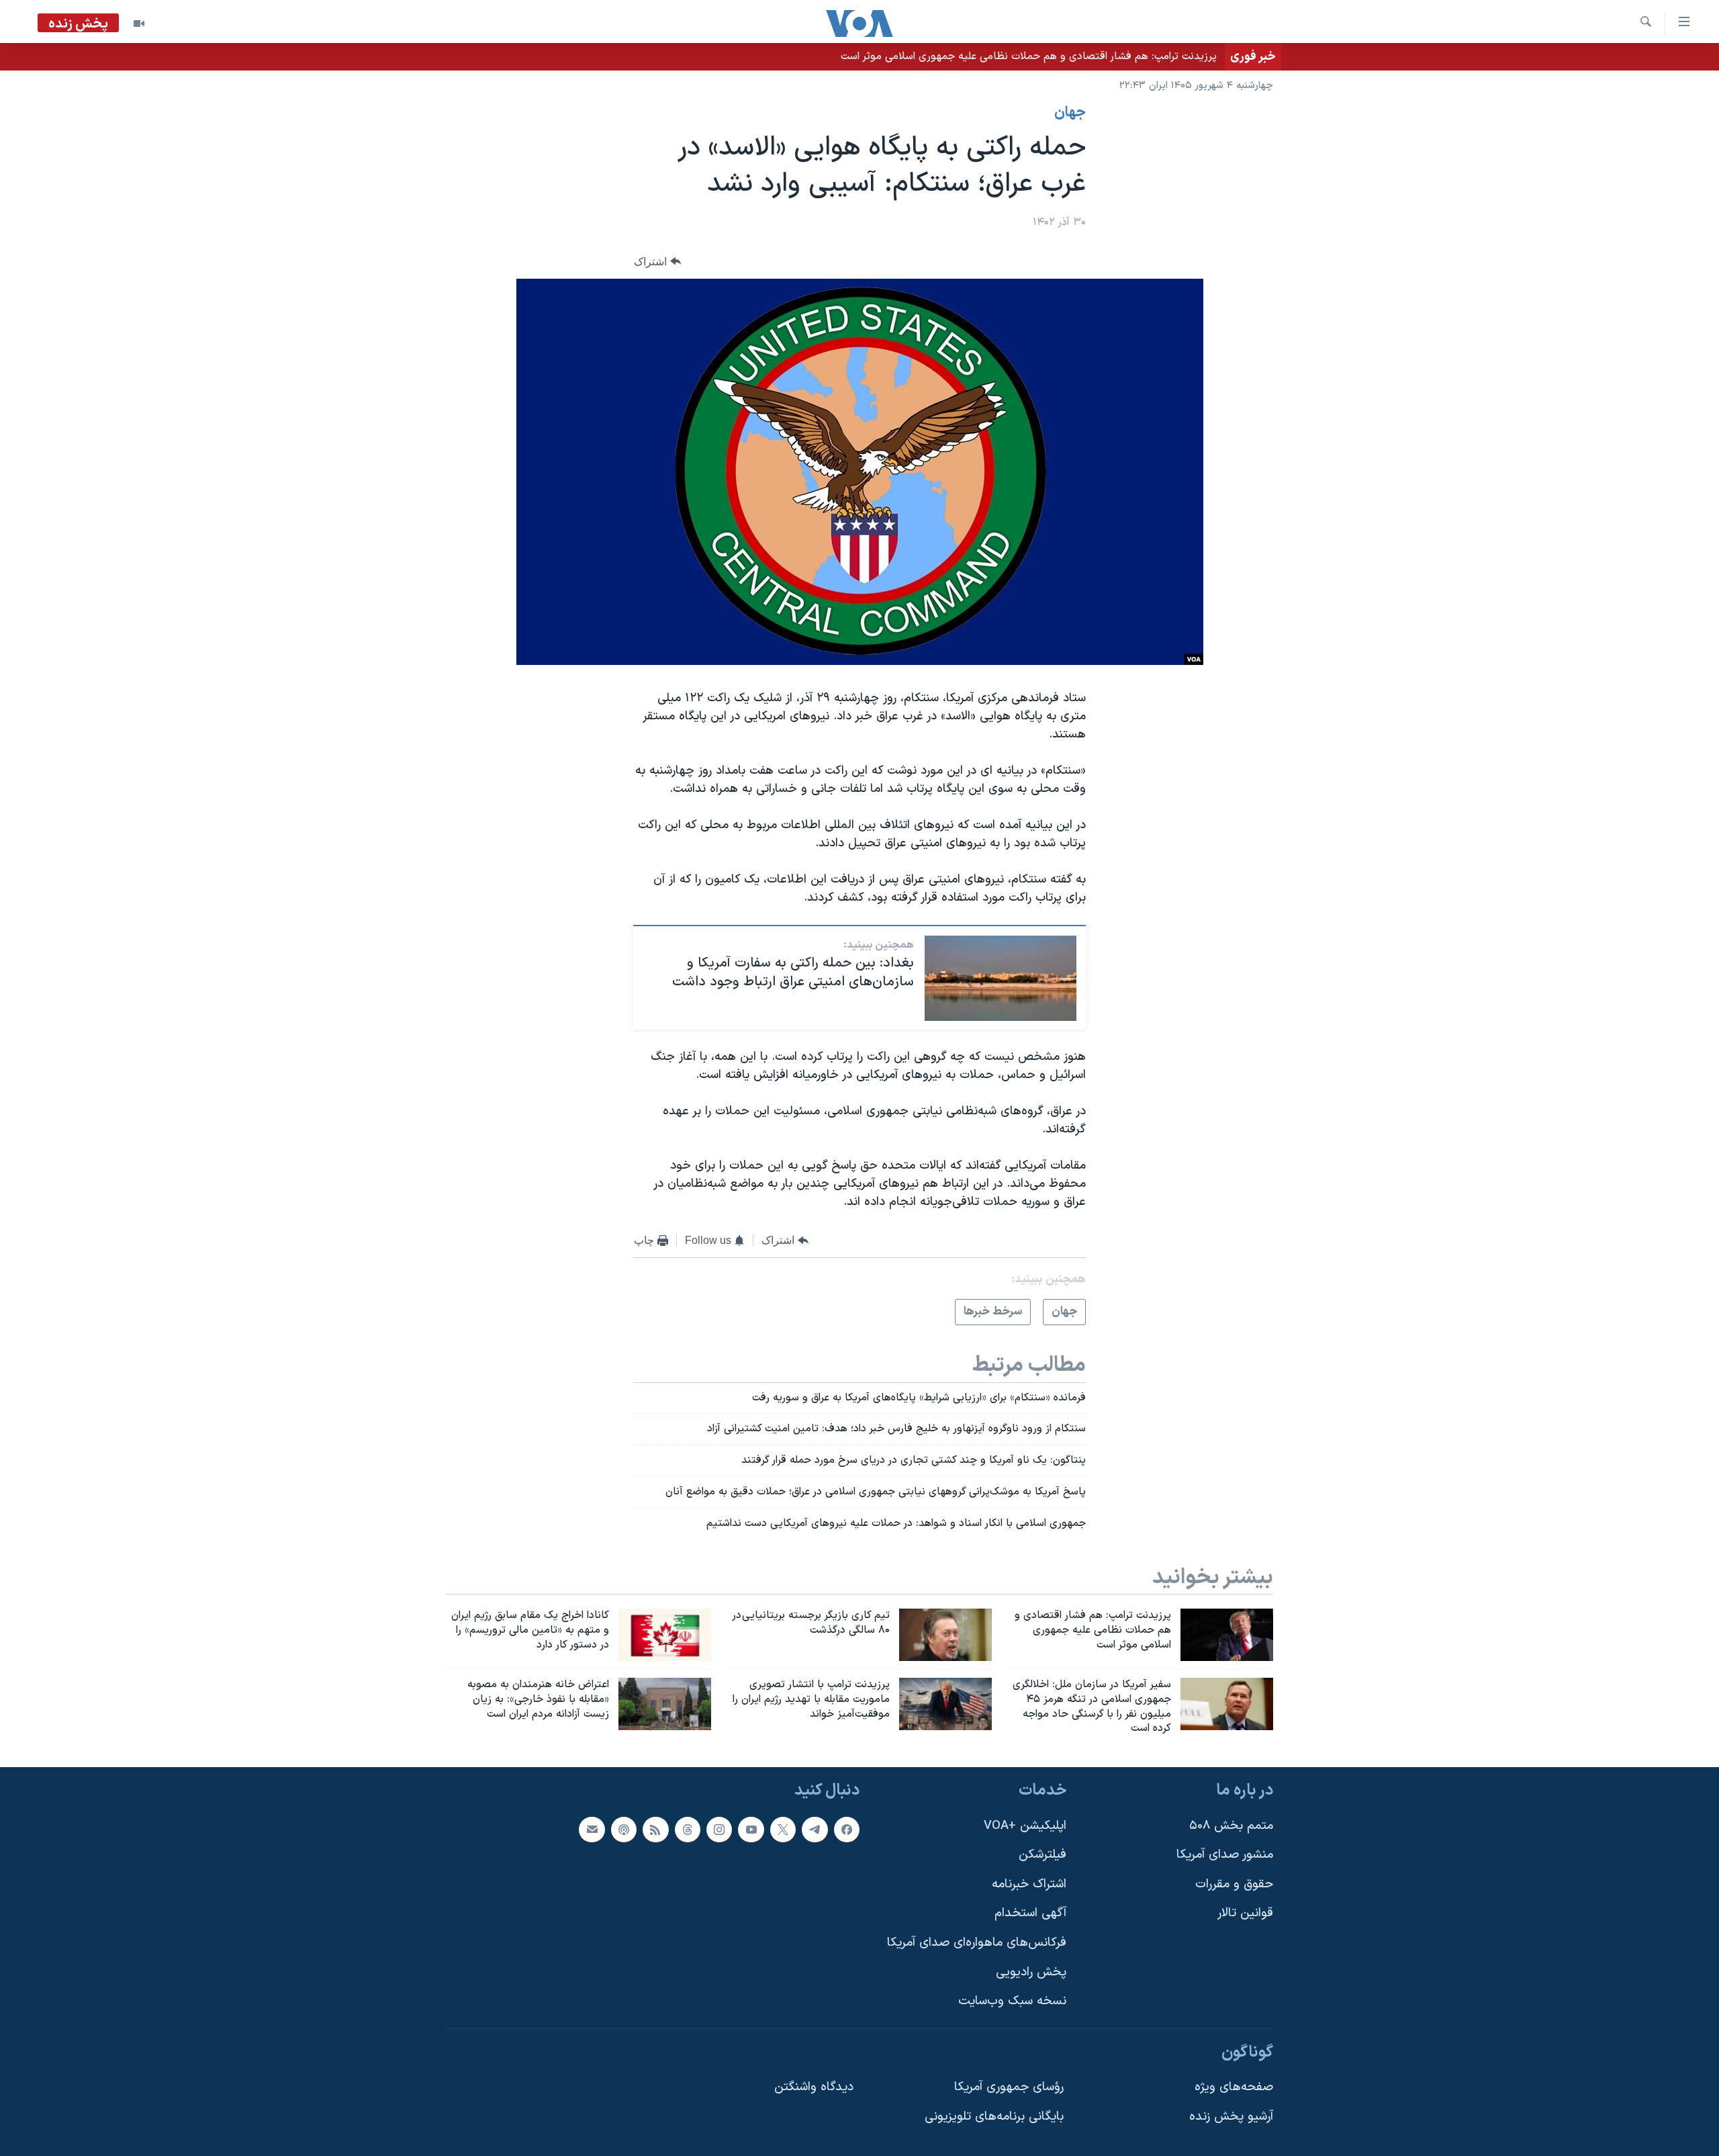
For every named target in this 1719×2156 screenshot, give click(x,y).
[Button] (657, 262)
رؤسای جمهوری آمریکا (1009, 2088)
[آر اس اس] (655, 1830)
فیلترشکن (1042, 1855)
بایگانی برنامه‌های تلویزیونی (994, 2117)
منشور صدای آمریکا (1225, 1855)
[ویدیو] (139, 24)
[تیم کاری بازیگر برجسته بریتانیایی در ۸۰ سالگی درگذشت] (945, 1635)
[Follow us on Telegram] (815, 1830)
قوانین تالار (1245, 1914)
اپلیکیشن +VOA (1025, 1826)
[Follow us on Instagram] (719, 1830)
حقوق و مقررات (1234, 1884)
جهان (1070, 113)
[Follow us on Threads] (688, 1830)
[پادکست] (624, 1830)
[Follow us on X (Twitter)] (783, 1830)
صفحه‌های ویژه (1234, 2088)
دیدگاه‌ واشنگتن (814, 2088)
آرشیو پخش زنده (1231, 2117)
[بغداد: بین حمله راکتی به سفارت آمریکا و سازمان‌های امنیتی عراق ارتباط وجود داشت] (1001, 978)
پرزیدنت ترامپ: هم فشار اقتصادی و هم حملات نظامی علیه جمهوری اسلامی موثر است (1029, 56)
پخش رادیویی (1031, 1972)
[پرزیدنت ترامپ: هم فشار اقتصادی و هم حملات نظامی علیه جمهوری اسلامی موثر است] (1227, 1635)
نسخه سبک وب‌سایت (1012, 2002)
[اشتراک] (592, 1830)
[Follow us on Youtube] (751, 1830)
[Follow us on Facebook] (847, 1830)
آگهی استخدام (1030, 1914)
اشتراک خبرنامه (1029, 1884)
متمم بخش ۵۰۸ (1231, 1826)
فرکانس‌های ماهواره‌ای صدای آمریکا (977, 1943)
